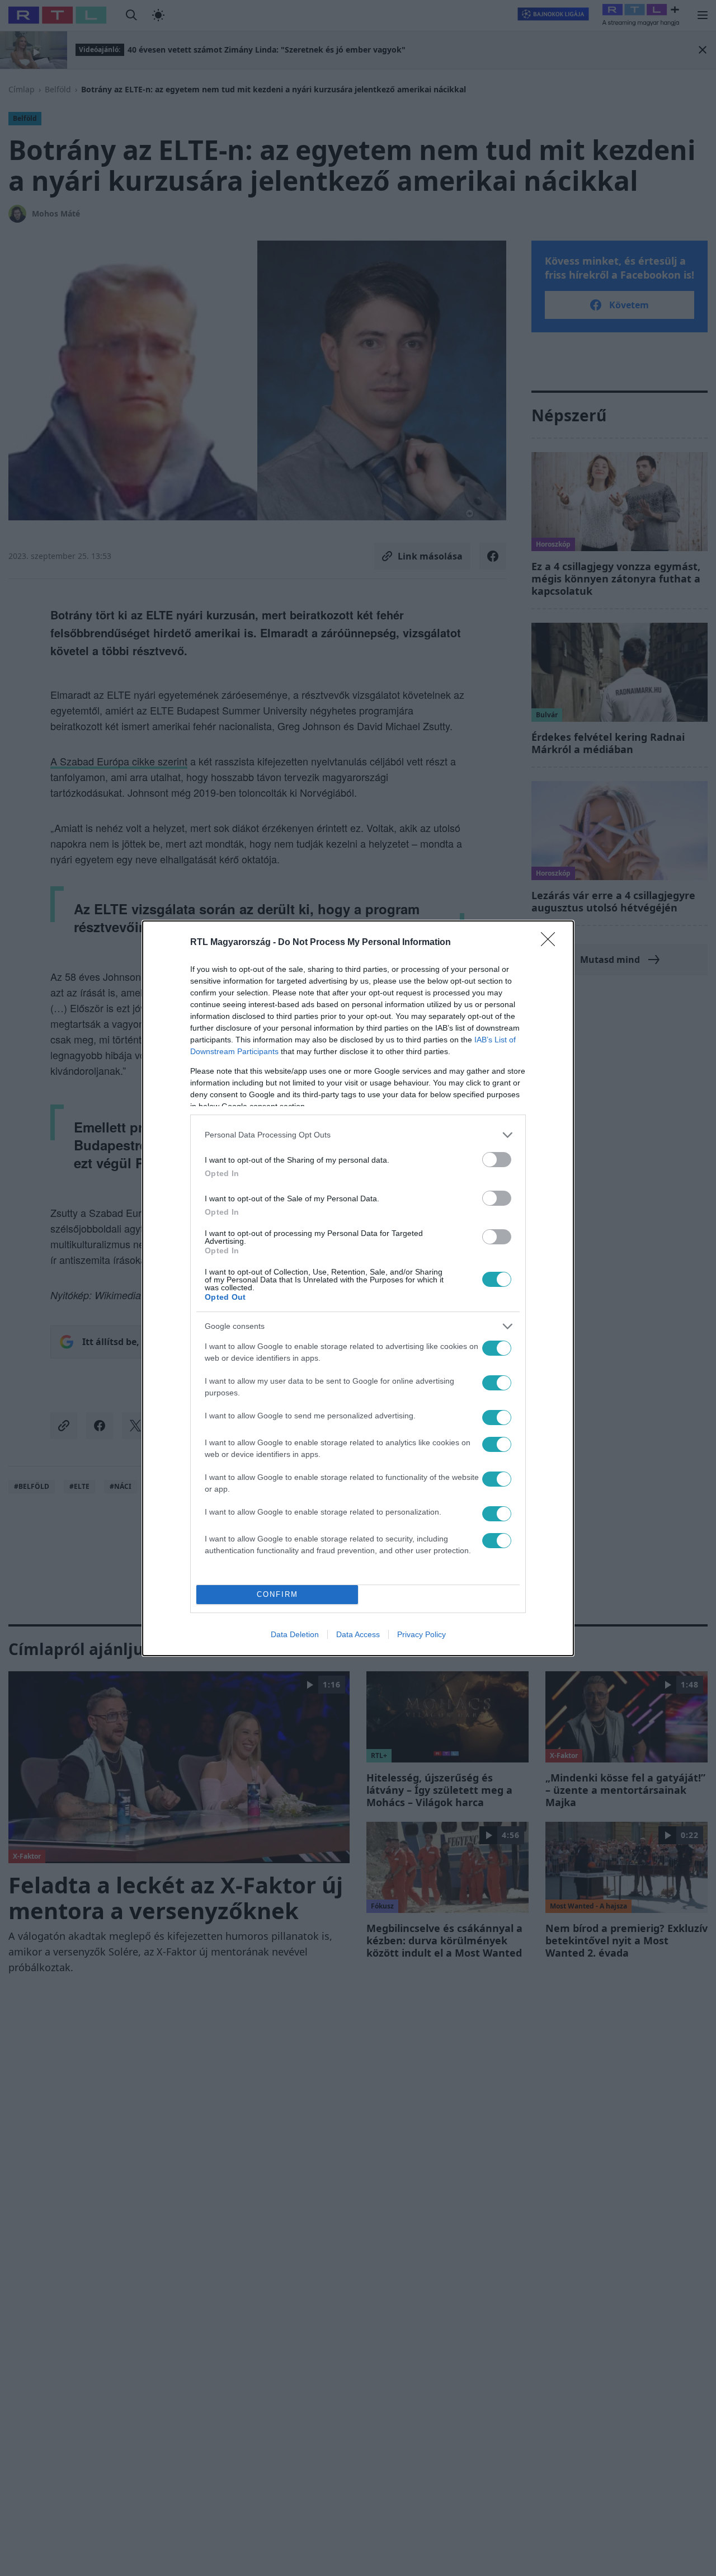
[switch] (497, 1160)
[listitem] (358, 1135)
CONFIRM (277, 1594)
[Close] (552, 943)
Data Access (358, 1634)
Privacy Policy (421, 1634)
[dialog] (358, 1288)
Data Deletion (295, 1634)
